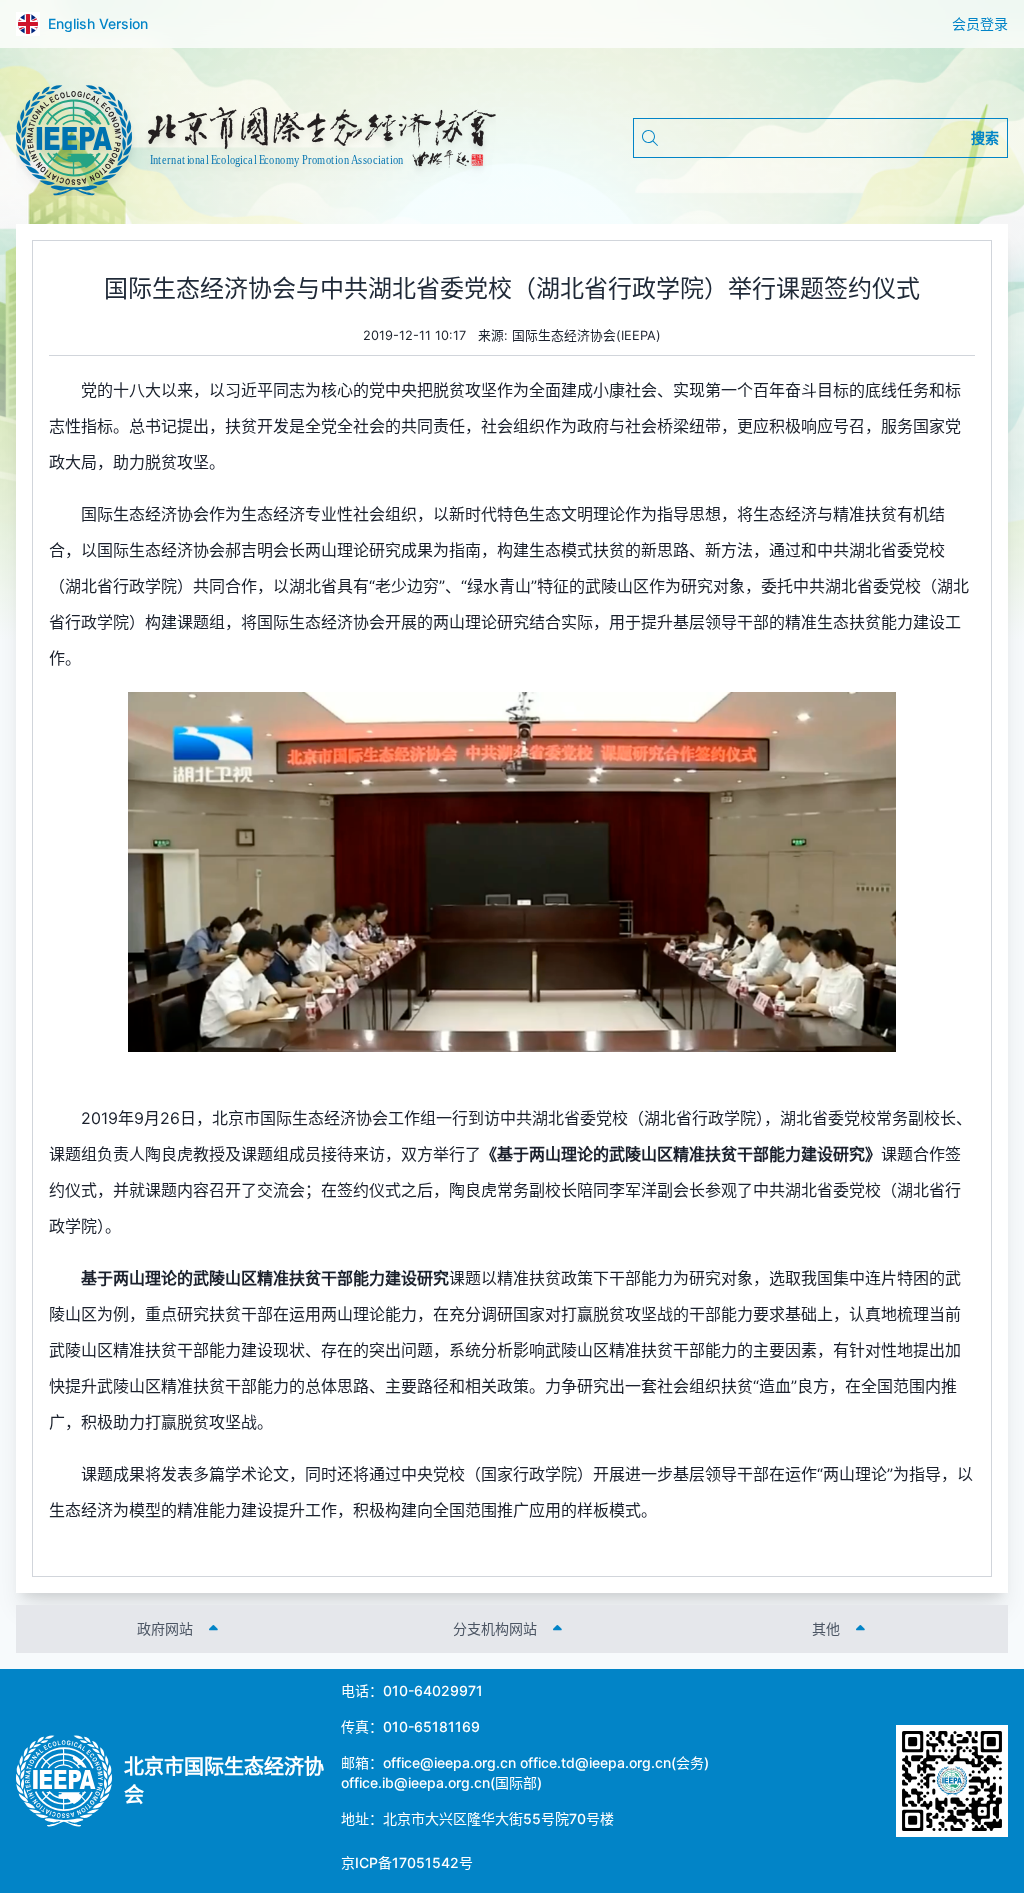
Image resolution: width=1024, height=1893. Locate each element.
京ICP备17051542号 (407, 1862)
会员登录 (980, 23)
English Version (98, 23)
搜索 (985, 137)
